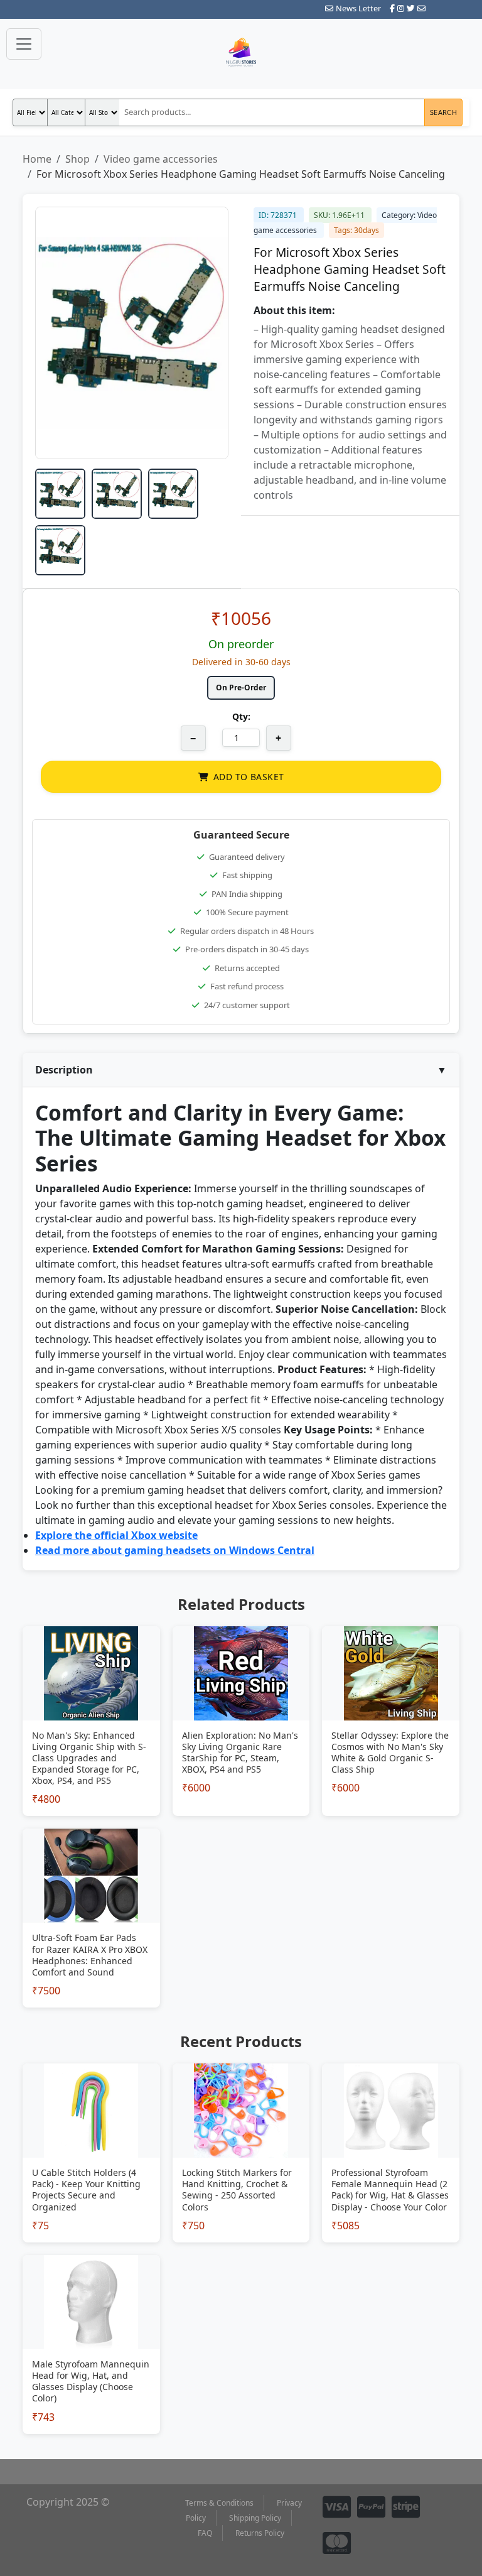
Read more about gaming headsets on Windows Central (175, 1550)
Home (37, 159)
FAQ (205, 2533)
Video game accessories (161, 159)
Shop (78, 159)
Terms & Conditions (219, 2503)
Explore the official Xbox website (116, 1535)
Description (241, 1070)
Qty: (241, 716)
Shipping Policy (255, 2518)
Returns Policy (260, 2533)
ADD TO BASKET (249, 777)
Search (443, 112)
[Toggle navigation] (24, 44)
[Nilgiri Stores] (241, 53)
